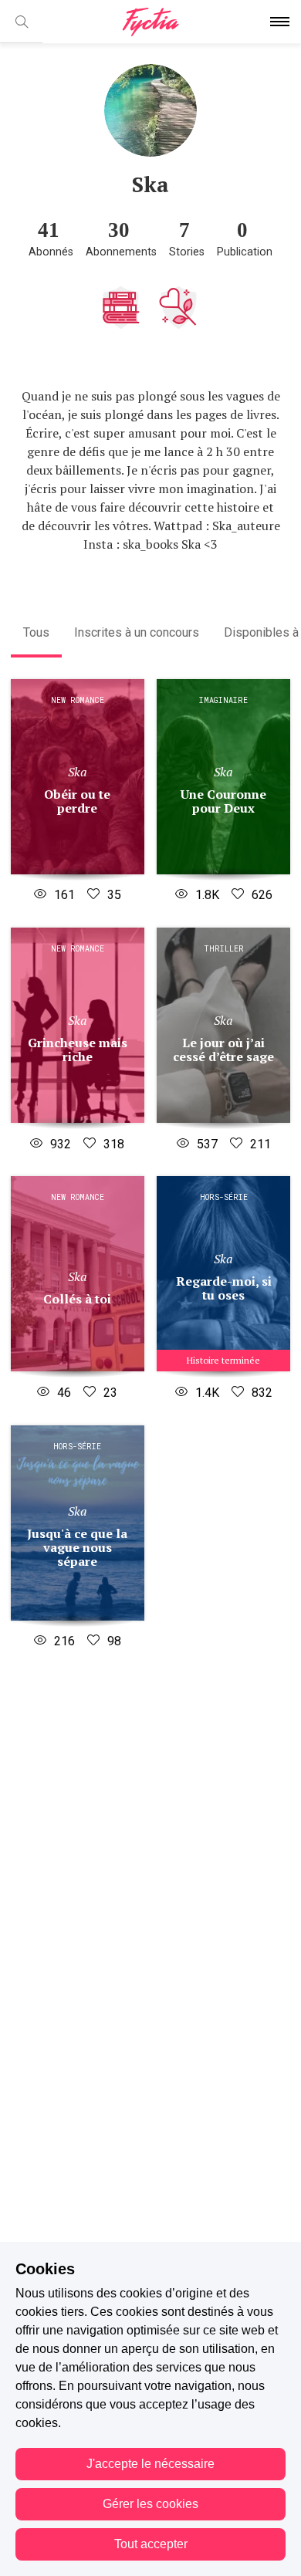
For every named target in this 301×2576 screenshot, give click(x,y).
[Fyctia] (150, 22)
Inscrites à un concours (137, 632)
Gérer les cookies (150, 2504)
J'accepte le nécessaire (150, 2464)
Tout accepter (151, 2544)
